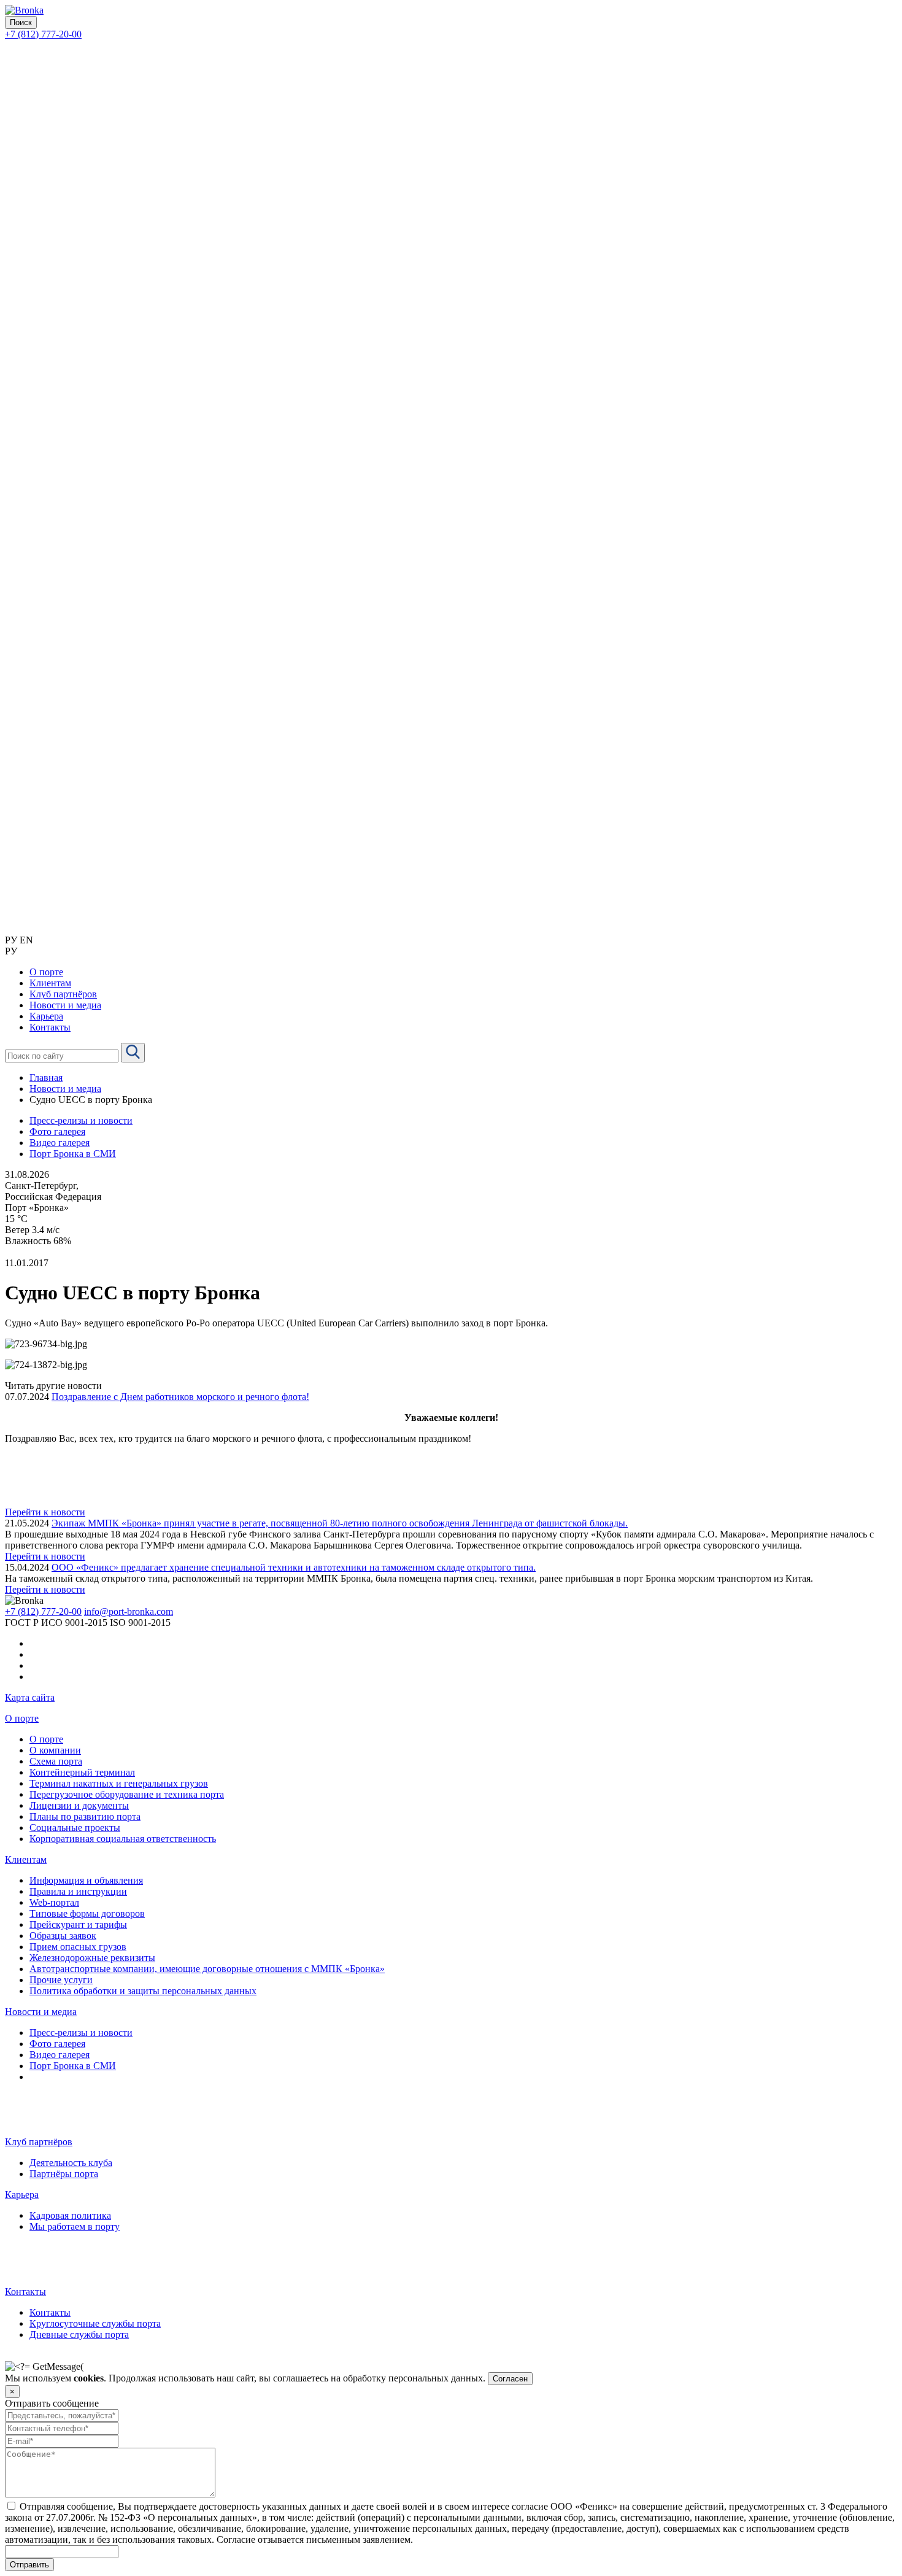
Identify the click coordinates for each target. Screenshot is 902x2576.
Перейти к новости (45, 1512)
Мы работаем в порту (75, 2226)
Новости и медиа (65, 1089)
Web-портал (54, 1902)
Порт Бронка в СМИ (73, 1154)
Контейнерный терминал (82, 1772)
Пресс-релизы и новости (81, 1120)
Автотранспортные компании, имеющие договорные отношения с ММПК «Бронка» (207, 1969)
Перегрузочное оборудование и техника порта (127, 1794)
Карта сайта (30, 1697)
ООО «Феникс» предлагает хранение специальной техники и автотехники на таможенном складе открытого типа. (294, 1567)
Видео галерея (60, 1143)
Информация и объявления (86, 1880)
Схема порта (56, 1761)
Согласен (510, 2379)
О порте (22, 1718)
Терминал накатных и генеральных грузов (119, 1783)
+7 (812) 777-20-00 (43, 34)
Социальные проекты (75, 1828)
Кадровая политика (70, 2215)
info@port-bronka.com (129, 1611)
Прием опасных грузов (78, 1947)
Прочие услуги (61, 1980)
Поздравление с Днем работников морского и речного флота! (180, 1397)
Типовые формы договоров (87, 1913)
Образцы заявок (63, 1936)
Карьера (22, 2195)
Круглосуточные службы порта (95, 2323)
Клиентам (26, 1859)
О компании (55, 1750)
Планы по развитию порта (85, 1816)
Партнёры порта (64, 2174)
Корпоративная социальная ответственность (123, 1839)
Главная (46, 1077)
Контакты (25, 2292)
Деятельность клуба (71, 2163)
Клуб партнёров (39, 2142)
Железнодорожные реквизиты (92, 1958)
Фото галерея (57, 1131)
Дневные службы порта (79, 2334)
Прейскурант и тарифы (78, 1924)
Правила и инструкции (78, 1891)
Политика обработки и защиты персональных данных (143, 1991)
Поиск (21, 22)
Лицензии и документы (79, 1805)
